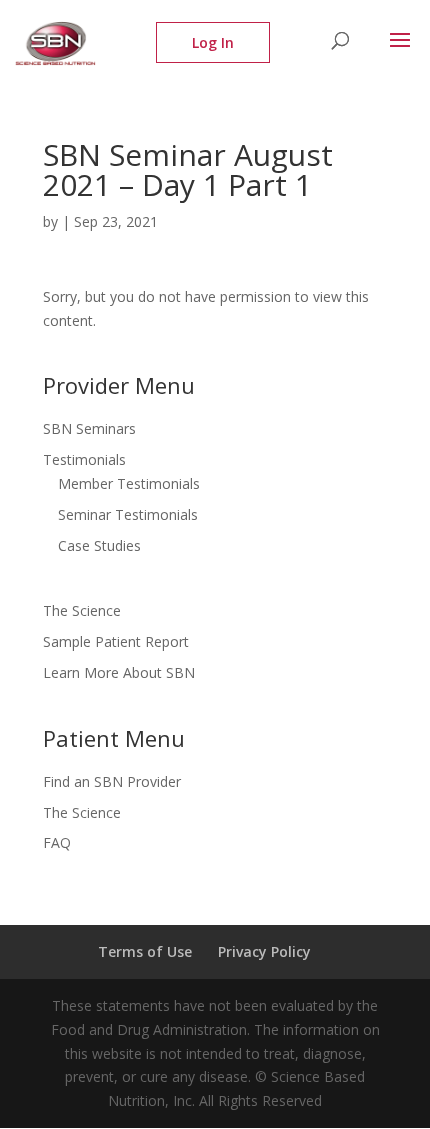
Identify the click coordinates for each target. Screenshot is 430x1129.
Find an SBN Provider (112, 781)
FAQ (57, 842)
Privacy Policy (264, 951)
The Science (82, 610)
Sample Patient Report (116, 641)
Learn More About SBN (119, 672)
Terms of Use (145, 951)
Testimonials (84, 459)
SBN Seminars (89, 428)
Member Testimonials (129, 483)
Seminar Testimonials (128, 514)
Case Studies (99, 545)
